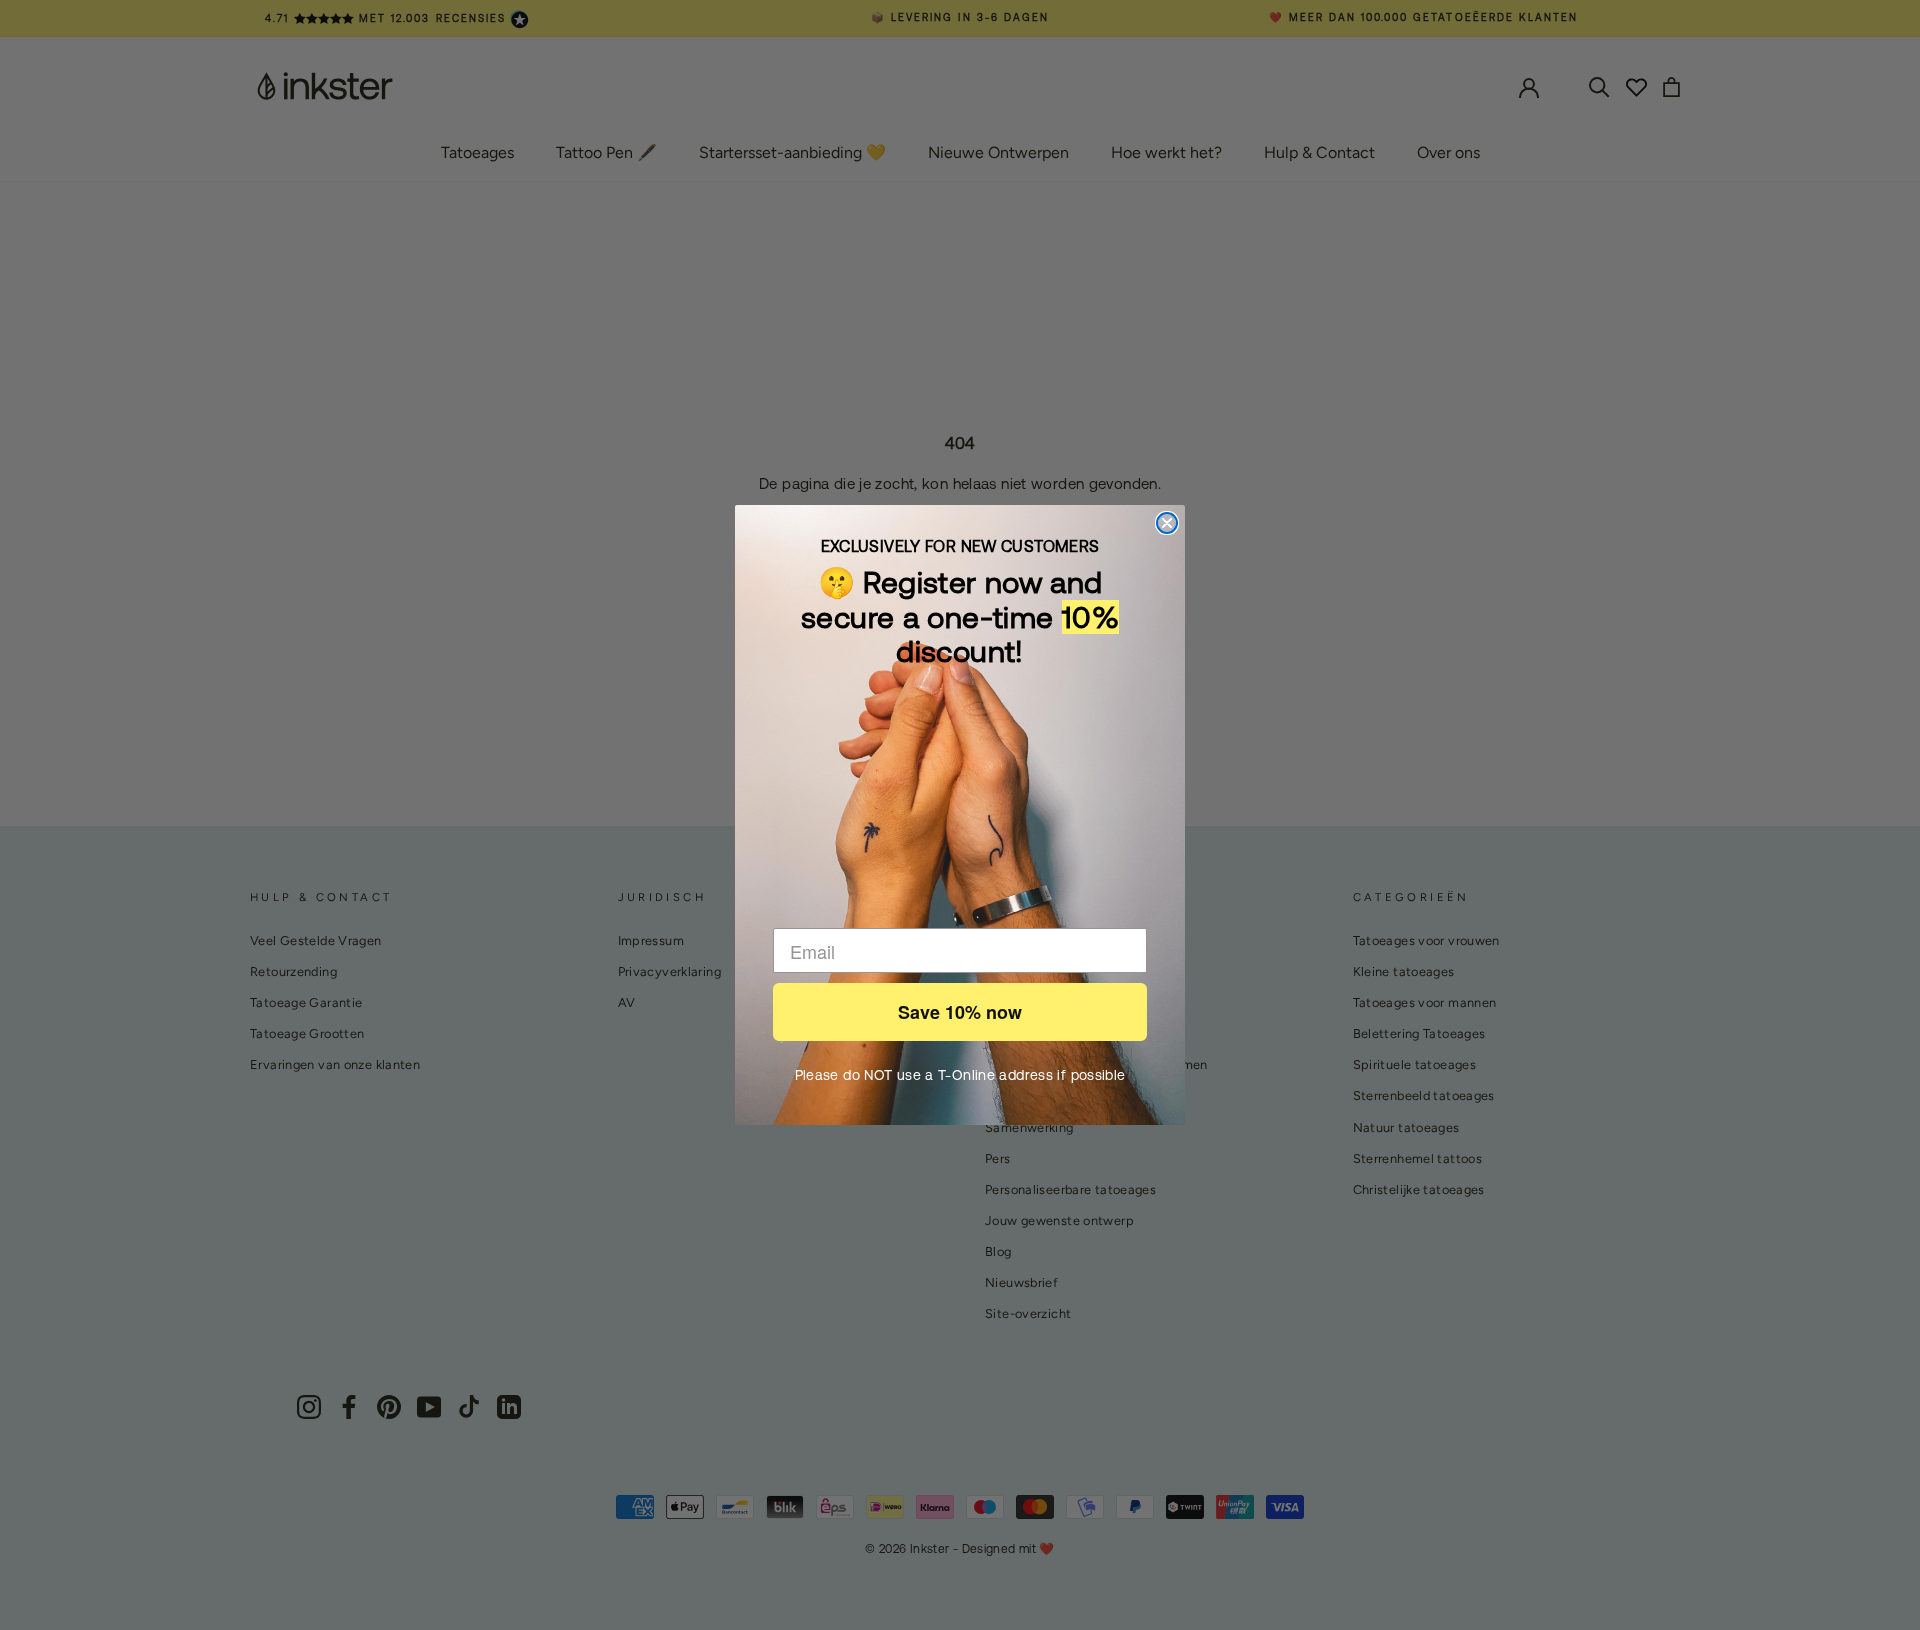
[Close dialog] (1167, 523)
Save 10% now (960, 1012)
